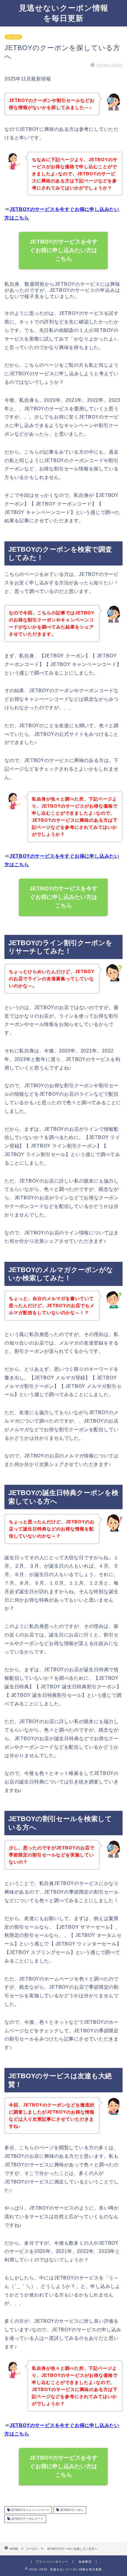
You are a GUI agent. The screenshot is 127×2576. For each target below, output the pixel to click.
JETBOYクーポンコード (27, 2519)
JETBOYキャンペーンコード (30, 2510)
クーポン (13, 37)
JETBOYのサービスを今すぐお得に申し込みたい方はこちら (63, 250)
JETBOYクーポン (71, 2510)
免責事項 (85, 2562)
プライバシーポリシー (52, 2562)
